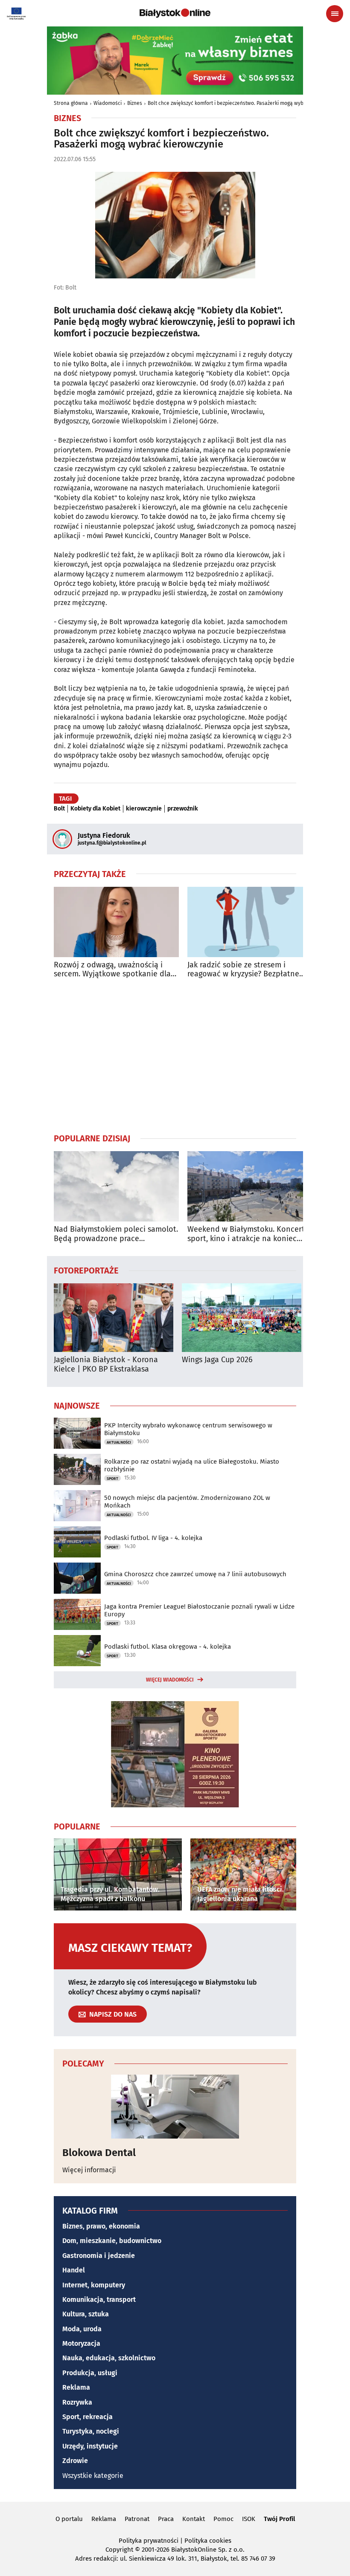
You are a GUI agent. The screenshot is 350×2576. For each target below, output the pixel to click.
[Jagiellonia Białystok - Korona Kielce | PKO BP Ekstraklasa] (114, 1318)
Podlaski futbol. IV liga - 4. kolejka (153, 1538)
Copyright (119, 2550)
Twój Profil (279, 2519)
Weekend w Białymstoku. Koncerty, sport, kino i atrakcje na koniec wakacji (249, 1234)
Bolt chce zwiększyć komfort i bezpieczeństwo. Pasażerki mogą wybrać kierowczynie (245, 103)
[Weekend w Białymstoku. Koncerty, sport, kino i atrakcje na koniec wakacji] (250, 1186)
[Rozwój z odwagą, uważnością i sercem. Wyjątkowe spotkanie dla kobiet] (116, 922)
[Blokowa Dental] (175, 2107)
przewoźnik (183, 809)
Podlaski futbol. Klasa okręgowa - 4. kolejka (168, 1647)
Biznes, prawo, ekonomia (101, 2226)
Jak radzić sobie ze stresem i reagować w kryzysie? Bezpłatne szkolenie (243, 970)
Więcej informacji (89, 2170)
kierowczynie (144, 809)
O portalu (69, 2519)
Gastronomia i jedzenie (99, 2256)
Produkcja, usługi (90, 2373)
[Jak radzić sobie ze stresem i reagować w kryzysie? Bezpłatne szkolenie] (250, 922)
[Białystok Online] (175, 13)
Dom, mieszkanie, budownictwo (112, 2241)
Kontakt (194, 2519)
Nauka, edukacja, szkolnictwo (109, 2358)
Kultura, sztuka (86, 2314)
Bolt (59, 809)
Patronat (137, 2519)
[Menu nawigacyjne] (335, 14)
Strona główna (71, 103)
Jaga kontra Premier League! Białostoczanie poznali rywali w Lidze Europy (199, 1610)
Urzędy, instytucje (90, 2446)
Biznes (135, 103)
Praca (166, 2519)
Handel (74, 2270)
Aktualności (119, 1442)
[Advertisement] (175, 1056)
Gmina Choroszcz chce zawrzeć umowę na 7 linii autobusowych (195, 1574)
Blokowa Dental (99, 2153)
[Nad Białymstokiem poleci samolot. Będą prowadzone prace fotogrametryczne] (116, 1186)
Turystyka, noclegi (91, 2431)
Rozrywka (77, 2402)
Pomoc (223, 2519)
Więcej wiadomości (170, 1680)
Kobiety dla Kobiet (95, 809)
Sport (112, 1479)
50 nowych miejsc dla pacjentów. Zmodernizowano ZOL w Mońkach (187, 1502)
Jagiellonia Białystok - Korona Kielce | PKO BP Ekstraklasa (106, 1365)
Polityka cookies (208, 2541)
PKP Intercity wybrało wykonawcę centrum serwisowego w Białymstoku (188, 1429)
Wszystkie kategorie (93, 2476)
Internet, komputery (94, 2285)
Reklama (76, 2387)
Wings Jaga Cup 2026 (217, 1360)
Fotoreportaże (86, 1270)
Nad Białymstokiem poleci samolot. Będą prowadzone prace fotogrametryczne (116, 1234)
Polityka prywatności (149, 2541)
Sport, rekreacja (87, 2417)
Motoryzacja (81, 2343)
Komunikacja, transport (99, 2300)
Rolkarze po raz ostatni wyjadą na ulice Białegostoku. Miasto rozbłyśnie (192, 1465)
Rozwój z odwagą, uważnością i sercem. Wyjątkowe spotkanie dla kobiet (112, 970)
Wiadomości (108, 103)
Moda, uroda (82, 2329)
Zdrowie (75, 2461)
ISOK (249, 2519)
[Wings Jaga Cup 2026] (242, 1318)
